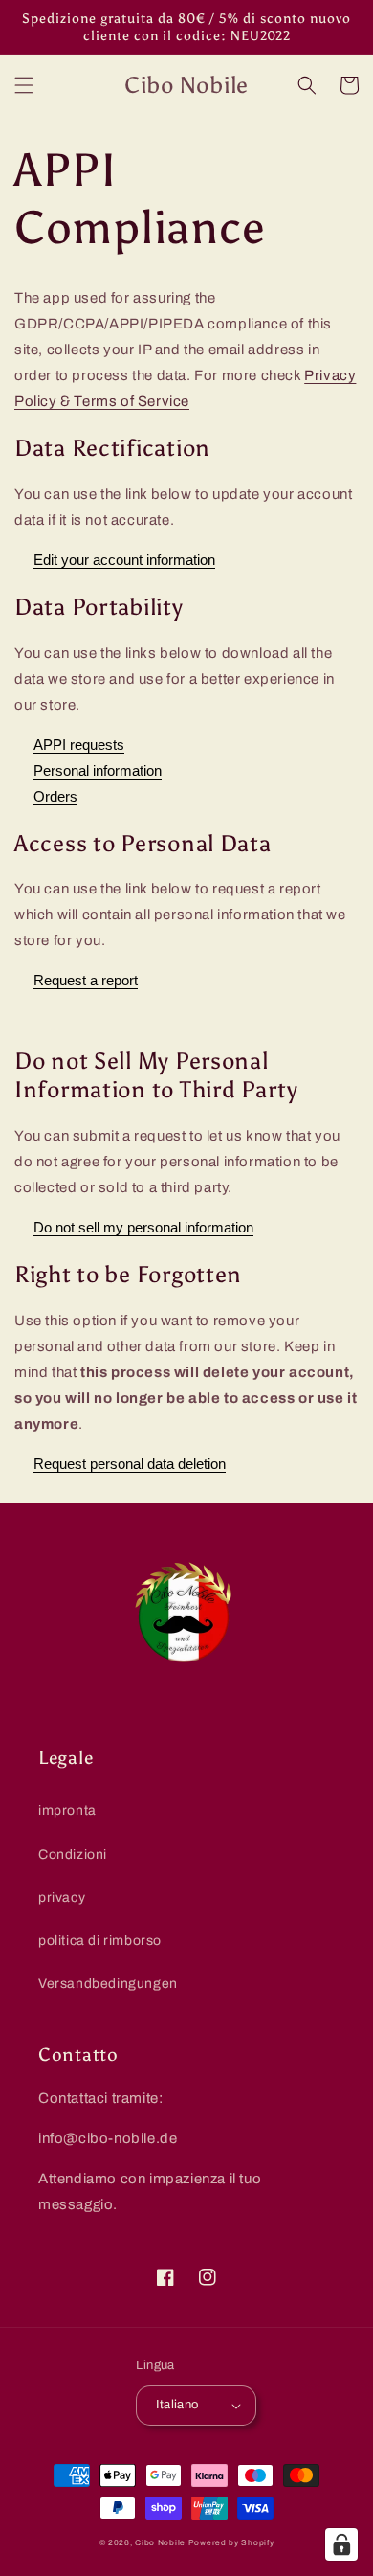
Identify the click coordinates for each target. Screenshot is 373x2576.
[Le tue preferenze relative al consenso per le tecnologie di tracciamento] (341, 2544)
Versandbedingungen (108, 1984)
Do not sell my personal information (143, 1227)
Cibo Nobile (160, 2543)
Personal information (98, 770)
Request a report (86, 980)
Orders (55, 796)
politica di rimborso (100, 1941)
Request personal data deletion (130, 1464)
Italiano (177, 2405)
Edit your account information (124, 560)
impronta (67, 1810)
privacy (62, 1898)
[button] (24, 85)
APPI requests (79, 745)
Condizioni (73, 1854)
